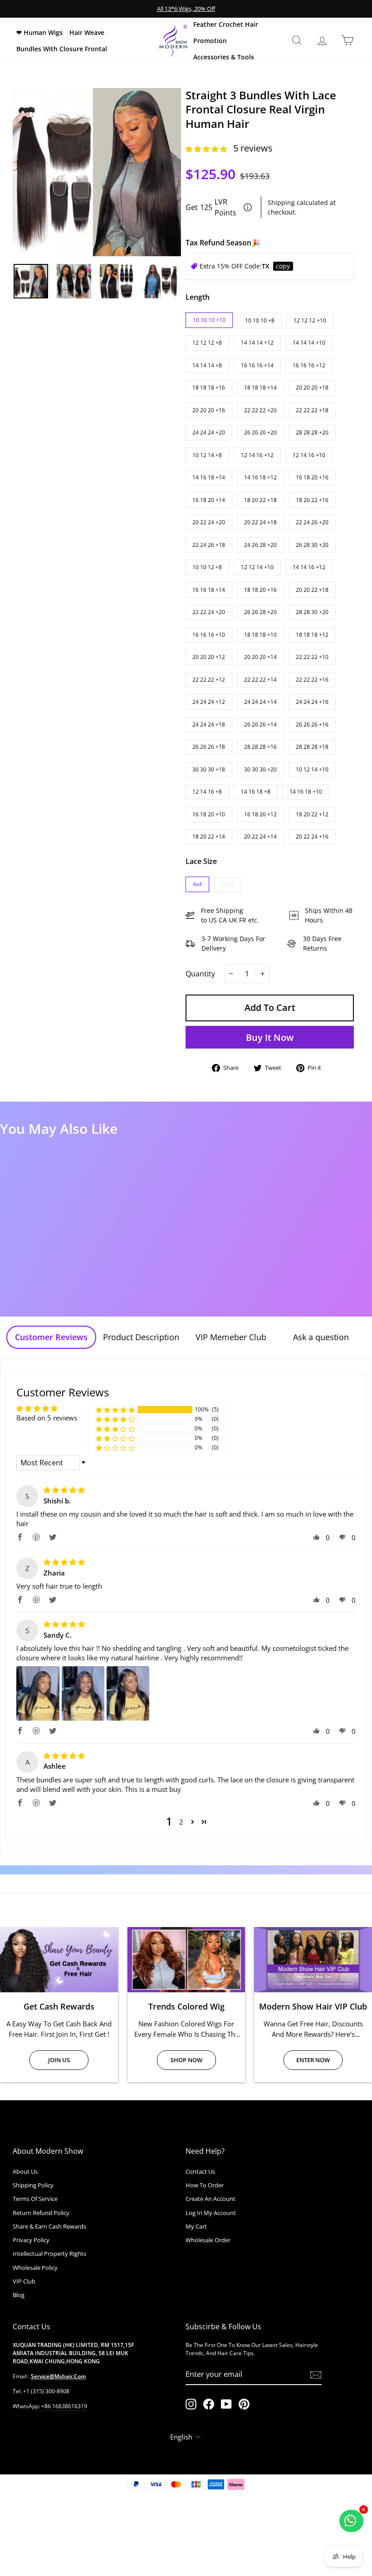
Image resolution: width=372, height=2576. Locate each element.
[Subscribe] (316, 2374)
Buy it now (270, 1037)
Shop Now (186, 2060)
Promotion (210, 41)
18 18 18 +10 (260, 635)
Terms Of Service (35, 2199)
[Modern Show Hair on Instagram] (191, 2404)
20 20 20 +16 (209, 410)
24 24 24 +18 (209, 724)
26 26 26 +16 (312, 724)
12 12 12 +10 (310, 320)
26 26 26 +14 (260, 724)
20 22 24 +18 (260, 522)
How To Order (205, 2185)
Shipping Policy (33, 2185)
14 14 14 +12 (257, 343)
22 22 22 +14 (260, 680)
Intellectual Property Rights (49, 2254)
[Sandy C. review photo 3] (128, 1693)
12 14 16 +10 (309, 455)
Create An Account (210, 2199)
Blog (19, 2295)
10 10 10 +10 (209, 320)
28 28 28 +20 (312, 432)
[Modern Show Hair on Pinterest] (244, 2404)
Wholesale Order (208, 2240)
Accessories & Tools (224, 57)
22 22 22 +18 (312, 410)
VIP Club (24, 2281)
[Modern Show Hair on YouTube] (226, 2404)
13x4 (228, 885)
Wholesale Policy (35, 2268)
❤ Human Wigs (39, 32)
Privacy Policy (31, 2240)
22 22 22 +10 (312, 657)
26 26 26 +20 (260, 432)
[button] (207, 149)
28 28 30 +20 (312, 612)
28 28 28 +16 (260, 747)
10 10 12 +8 (207, 567)
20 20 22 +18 (312, 590)
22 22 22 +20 (260, 410)
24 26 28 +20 (260, 545)
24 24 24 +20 (209, 432)
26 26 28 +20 (260, 612)
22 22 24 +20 (209, 612)
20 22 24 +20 (209, 522)
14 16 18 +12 (260, 477)
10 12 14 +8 (207, 455)
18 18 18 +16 (209, 388)
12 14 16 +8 (207, 792)
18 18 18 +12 (312, 635)
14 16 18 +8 (256, 792)
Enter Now (313, 2060)
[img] (64, 1490)
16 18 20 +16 (312, 477)
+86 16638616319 (64, 2406)
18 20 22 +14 (209, 837)
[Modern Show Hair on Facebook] (209, 2404)
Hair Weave (87, 32)
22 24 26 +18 (209, 545)
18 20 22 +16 (312, 500)
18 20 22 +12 (312, 814)
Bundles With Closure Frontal (62, 49)
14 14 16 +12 (309, 567)
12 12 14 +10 (257, 567)
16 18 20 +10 (209, 814)
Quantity (200, 974)
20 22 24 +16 (312, 837)
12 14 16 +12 (257, 455)
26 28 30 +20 (312, 545)
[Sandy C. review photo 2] (83, 1693)
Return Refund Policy (41, 2213)
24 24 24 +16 (312, 702)
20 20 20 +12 (209, 657)
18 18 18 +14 (260, 388)
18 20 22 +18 (260, 500)
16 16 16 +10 (209, 635)
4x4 (197, 884)
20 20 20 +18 (312, 388)
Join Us (59, 2060)
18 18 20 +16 (260, 590)
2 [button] (181, 1822)
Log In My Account (211, 2213)
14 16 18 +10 (306, 792)
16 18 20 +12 (260, 814)
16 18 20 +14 (209, 500)
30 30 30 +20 (260, 769)
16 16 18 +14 (209, 590)
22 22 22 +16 (312, 680)
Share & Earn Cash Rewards (49, 2226)
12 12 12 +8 (207, 343)
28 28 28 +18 (312, 747)
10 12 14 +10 (312, 769)
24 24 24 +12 (209, 702)
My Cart (196, 2226)
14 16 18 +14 (209, 477)
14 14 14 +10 (309, 343)
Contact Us (200, 2171)
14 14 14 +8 (207, 365)
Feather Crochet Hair (226, 24)
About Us (25, 2171)
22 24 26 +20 (312, 522)
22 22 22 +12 (209, 680)
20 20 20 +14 (260, 657)
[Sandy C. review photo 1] (38, 1693)
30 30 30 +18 (209, 769)
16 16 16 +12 (309, 365)
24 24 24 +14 (260, 702)
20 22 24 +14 (260, 837)
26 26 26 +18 (209, 747)
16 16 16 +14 (257, 365)
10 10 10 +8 (260, 320)
